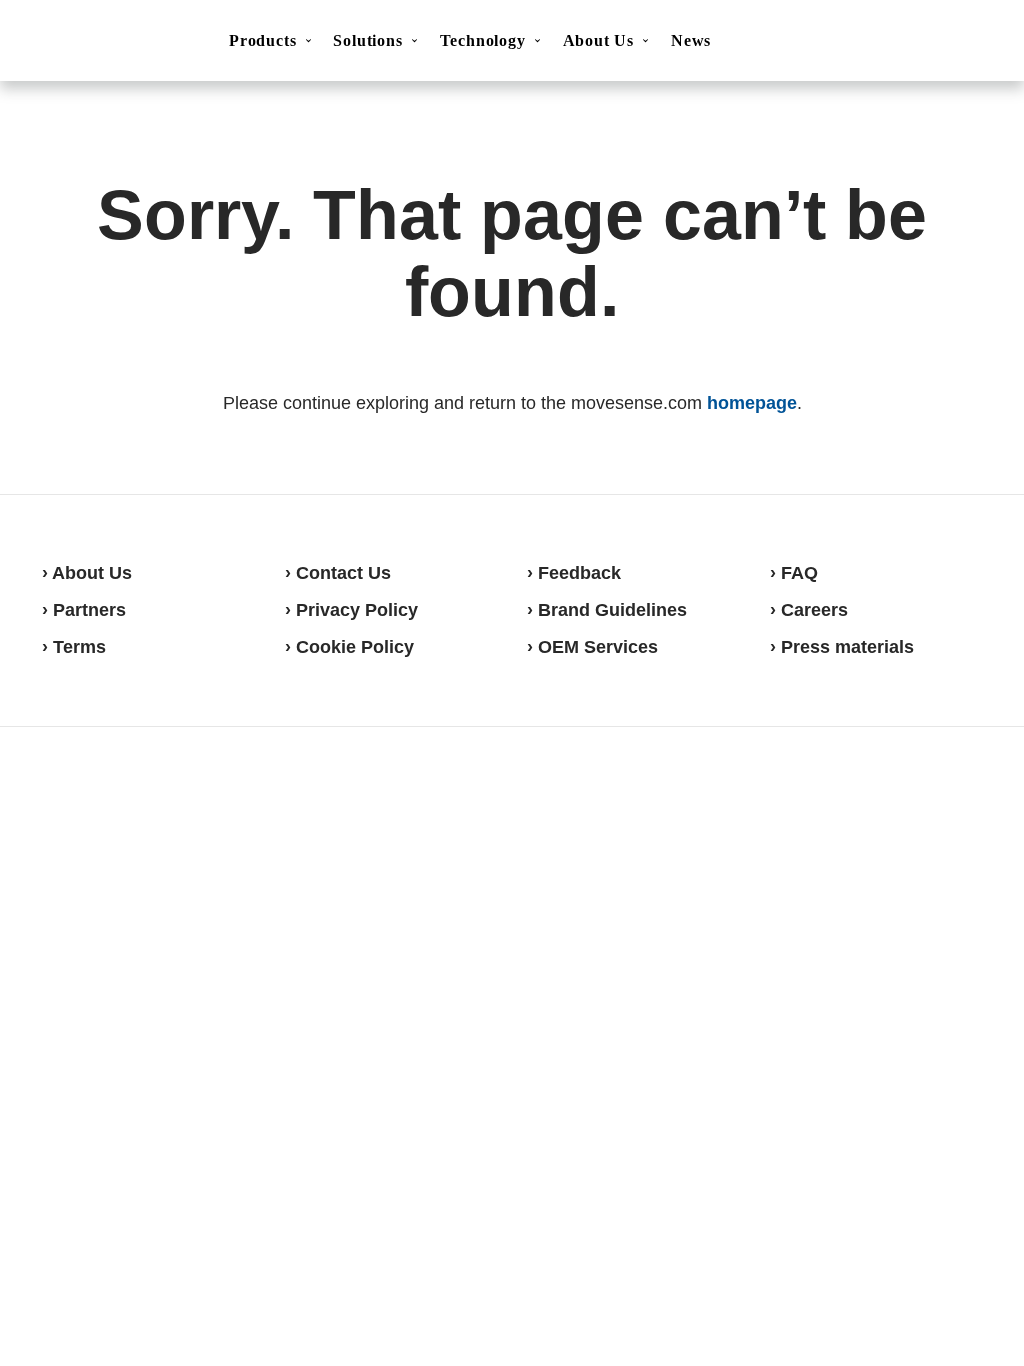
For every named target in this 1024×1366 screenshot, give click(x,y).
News (691, 40)
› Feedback (574, 573)
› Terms (74, 647)
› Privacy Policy (351, 610)
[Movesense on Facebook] (861, 801)
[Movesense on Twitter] (908, 801)
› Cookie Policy (349, 647)
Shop (936, 43)
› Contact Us (338, 573)
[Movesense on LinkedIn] (959, 801)
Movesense (142, 799)
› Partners (84, 610)
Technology (483, 40)
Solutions (367, 40)
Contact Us (837, 44)
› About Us (87, 573)
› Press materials (842, 647)
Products (262, 40)
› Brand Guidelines (607, 610)
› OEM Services (592, 647)
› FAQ (794, 573)
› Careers (809, 610)
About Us (598, 40)
